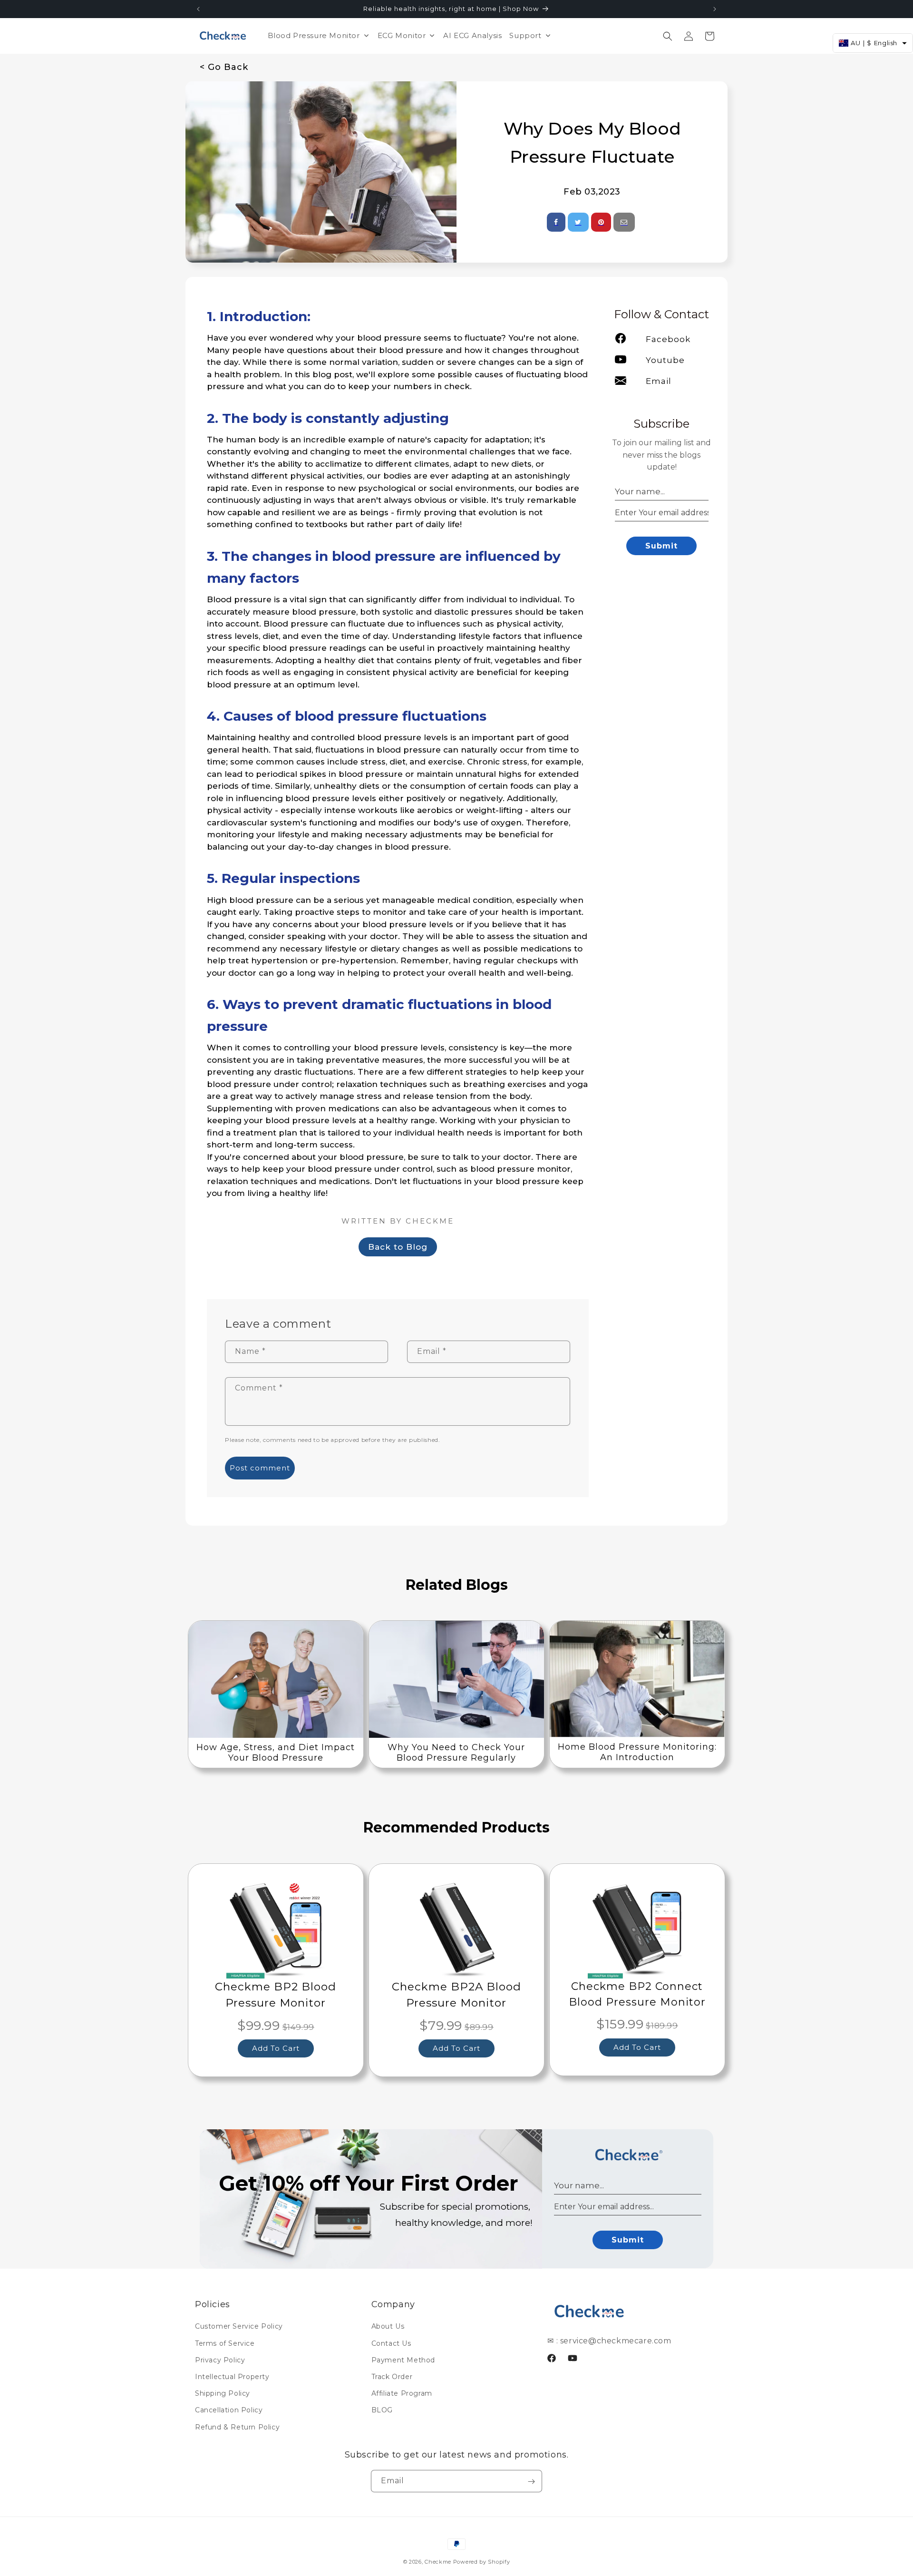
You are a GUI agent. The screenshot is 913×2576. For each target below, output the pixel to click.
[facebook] (556, 222)
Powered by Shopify (482, 2562)
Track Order (392, 2376)
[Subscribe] (531, 2482)
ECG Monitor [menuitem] (402, 35)
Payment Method (403, 2360)
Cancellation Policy (229, 2410)
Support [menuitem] (525, 35)
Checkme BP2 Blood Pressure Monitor (276, 1995)
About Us (388, 2326)
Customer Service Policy (239, 2326)
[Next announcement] (715, 9)
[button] (668, 36)
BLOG (382, 2410)
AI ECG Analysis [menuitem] (472, 35)
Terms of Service (225, 2343)
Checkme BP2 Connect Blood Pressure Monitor (637, 1994)
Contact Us (391, 2343)
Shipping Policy (223, 2393)
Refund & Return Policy (237, 2427)
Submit (661, 546)
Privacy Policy (220, 2360)
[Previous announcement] (198, 9)
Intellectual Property (232, 2376)
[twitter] (578, 222)
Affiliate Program (402, 2393)
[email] (624, 222)
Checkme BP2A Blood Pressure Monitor (456, 1995)
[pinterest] (601, 222)
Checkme (438, 2562)
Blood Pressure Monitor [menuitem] (314, 35)
